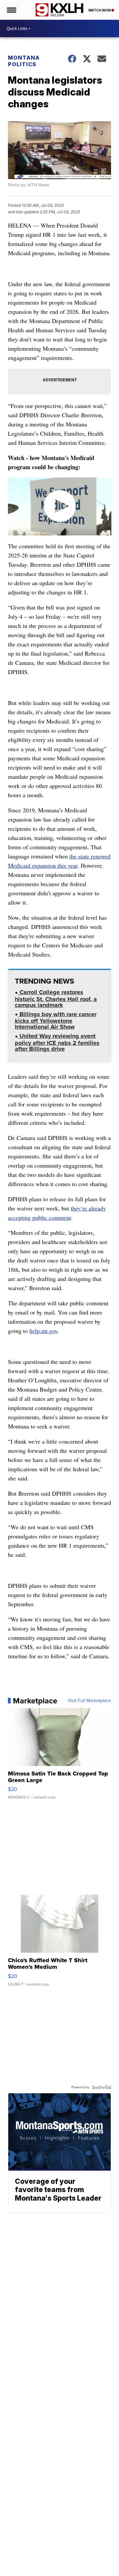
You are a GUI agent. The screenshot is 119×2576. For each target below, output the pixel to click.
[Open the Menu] (11, 10)
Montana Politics (24, 61)
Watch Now (100, 10)
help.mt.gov (43, 1331)
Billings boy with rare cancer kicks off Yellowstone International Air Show (56, 1021)
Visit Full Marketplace (89, 1701)
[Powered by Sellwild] (101, 2087)
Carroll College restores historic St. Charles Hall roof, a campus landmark (56, 999)
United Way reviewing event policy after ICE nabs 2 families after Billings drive (57, 1043)
